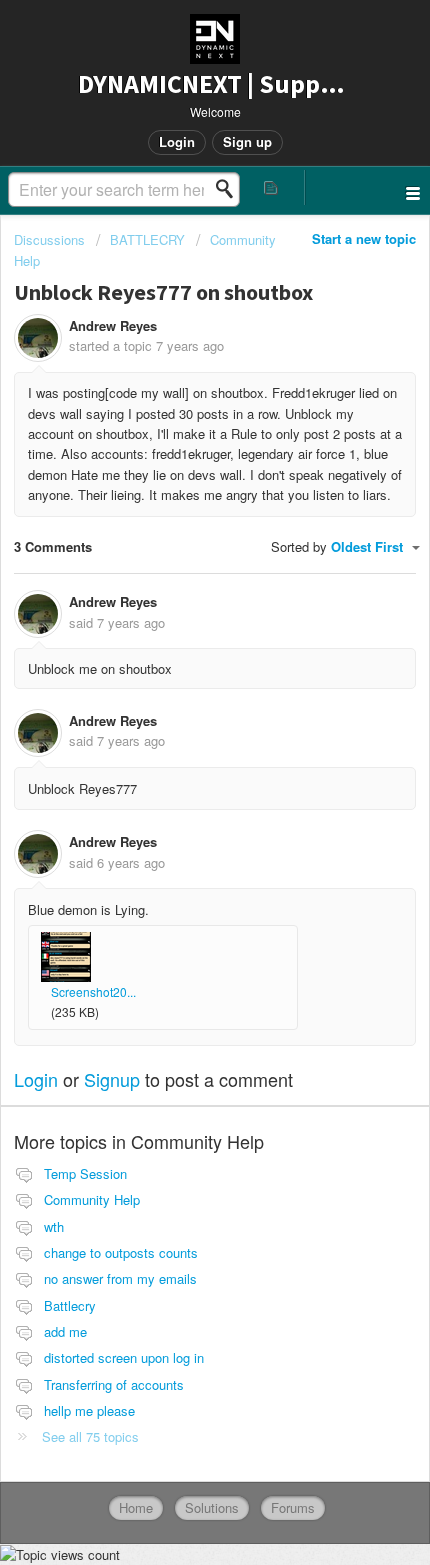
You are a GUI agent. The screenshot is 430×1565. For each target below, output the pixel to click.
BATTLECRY (147, 239)
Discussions (49, 239)
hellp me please (89, 1410)
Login (36, 1079)
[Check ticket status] (271, 187)
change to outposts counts (121, 1252)
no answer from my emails (120, 1278)
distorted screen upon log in (124, 1357)
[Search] (230, 189)
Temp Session (85, 1173)
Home (136, 1507)
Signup (112, 1079)
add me (65, 1331)
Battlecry (70, 1305)
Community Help (92, 1199)
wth (54, 1226)
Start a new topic (364, 238)
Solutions (212, 1507)
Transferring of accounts (114, 1384)
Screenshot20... (93, 991)
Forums (293, 1507)
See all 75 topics (90, 1436)
